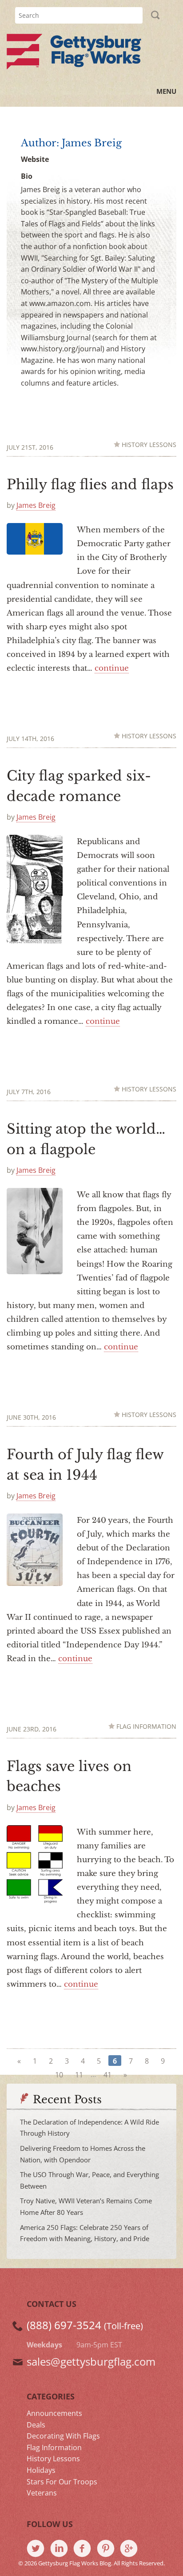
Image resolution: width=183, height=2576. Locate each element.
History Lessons (149, 445)
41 (107, 2075)
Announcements (54, 2413)
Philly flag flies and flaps (90, 485)
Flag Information (146, 1727)
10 (59, 2075)
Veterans (42, 2493)
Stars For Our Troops (62, 2482)
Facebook (85, 2549)
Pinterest (109, 2549)
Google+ (132, 2549)
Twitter (38, 2549)
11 (79, 2075)
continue (112, 668)
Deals (36, 2425)
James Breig (36, 505)
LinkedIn (62, 2549)
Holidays (41, 2470)
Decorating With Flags (63, 2436)
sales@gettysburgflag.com (91, 2361)
